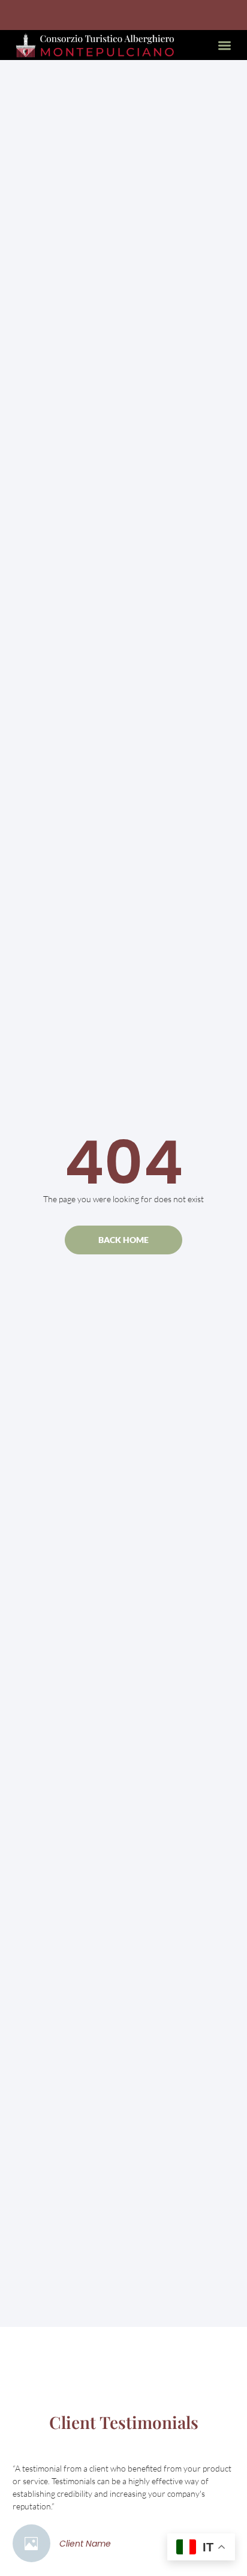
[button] (225, 45)
